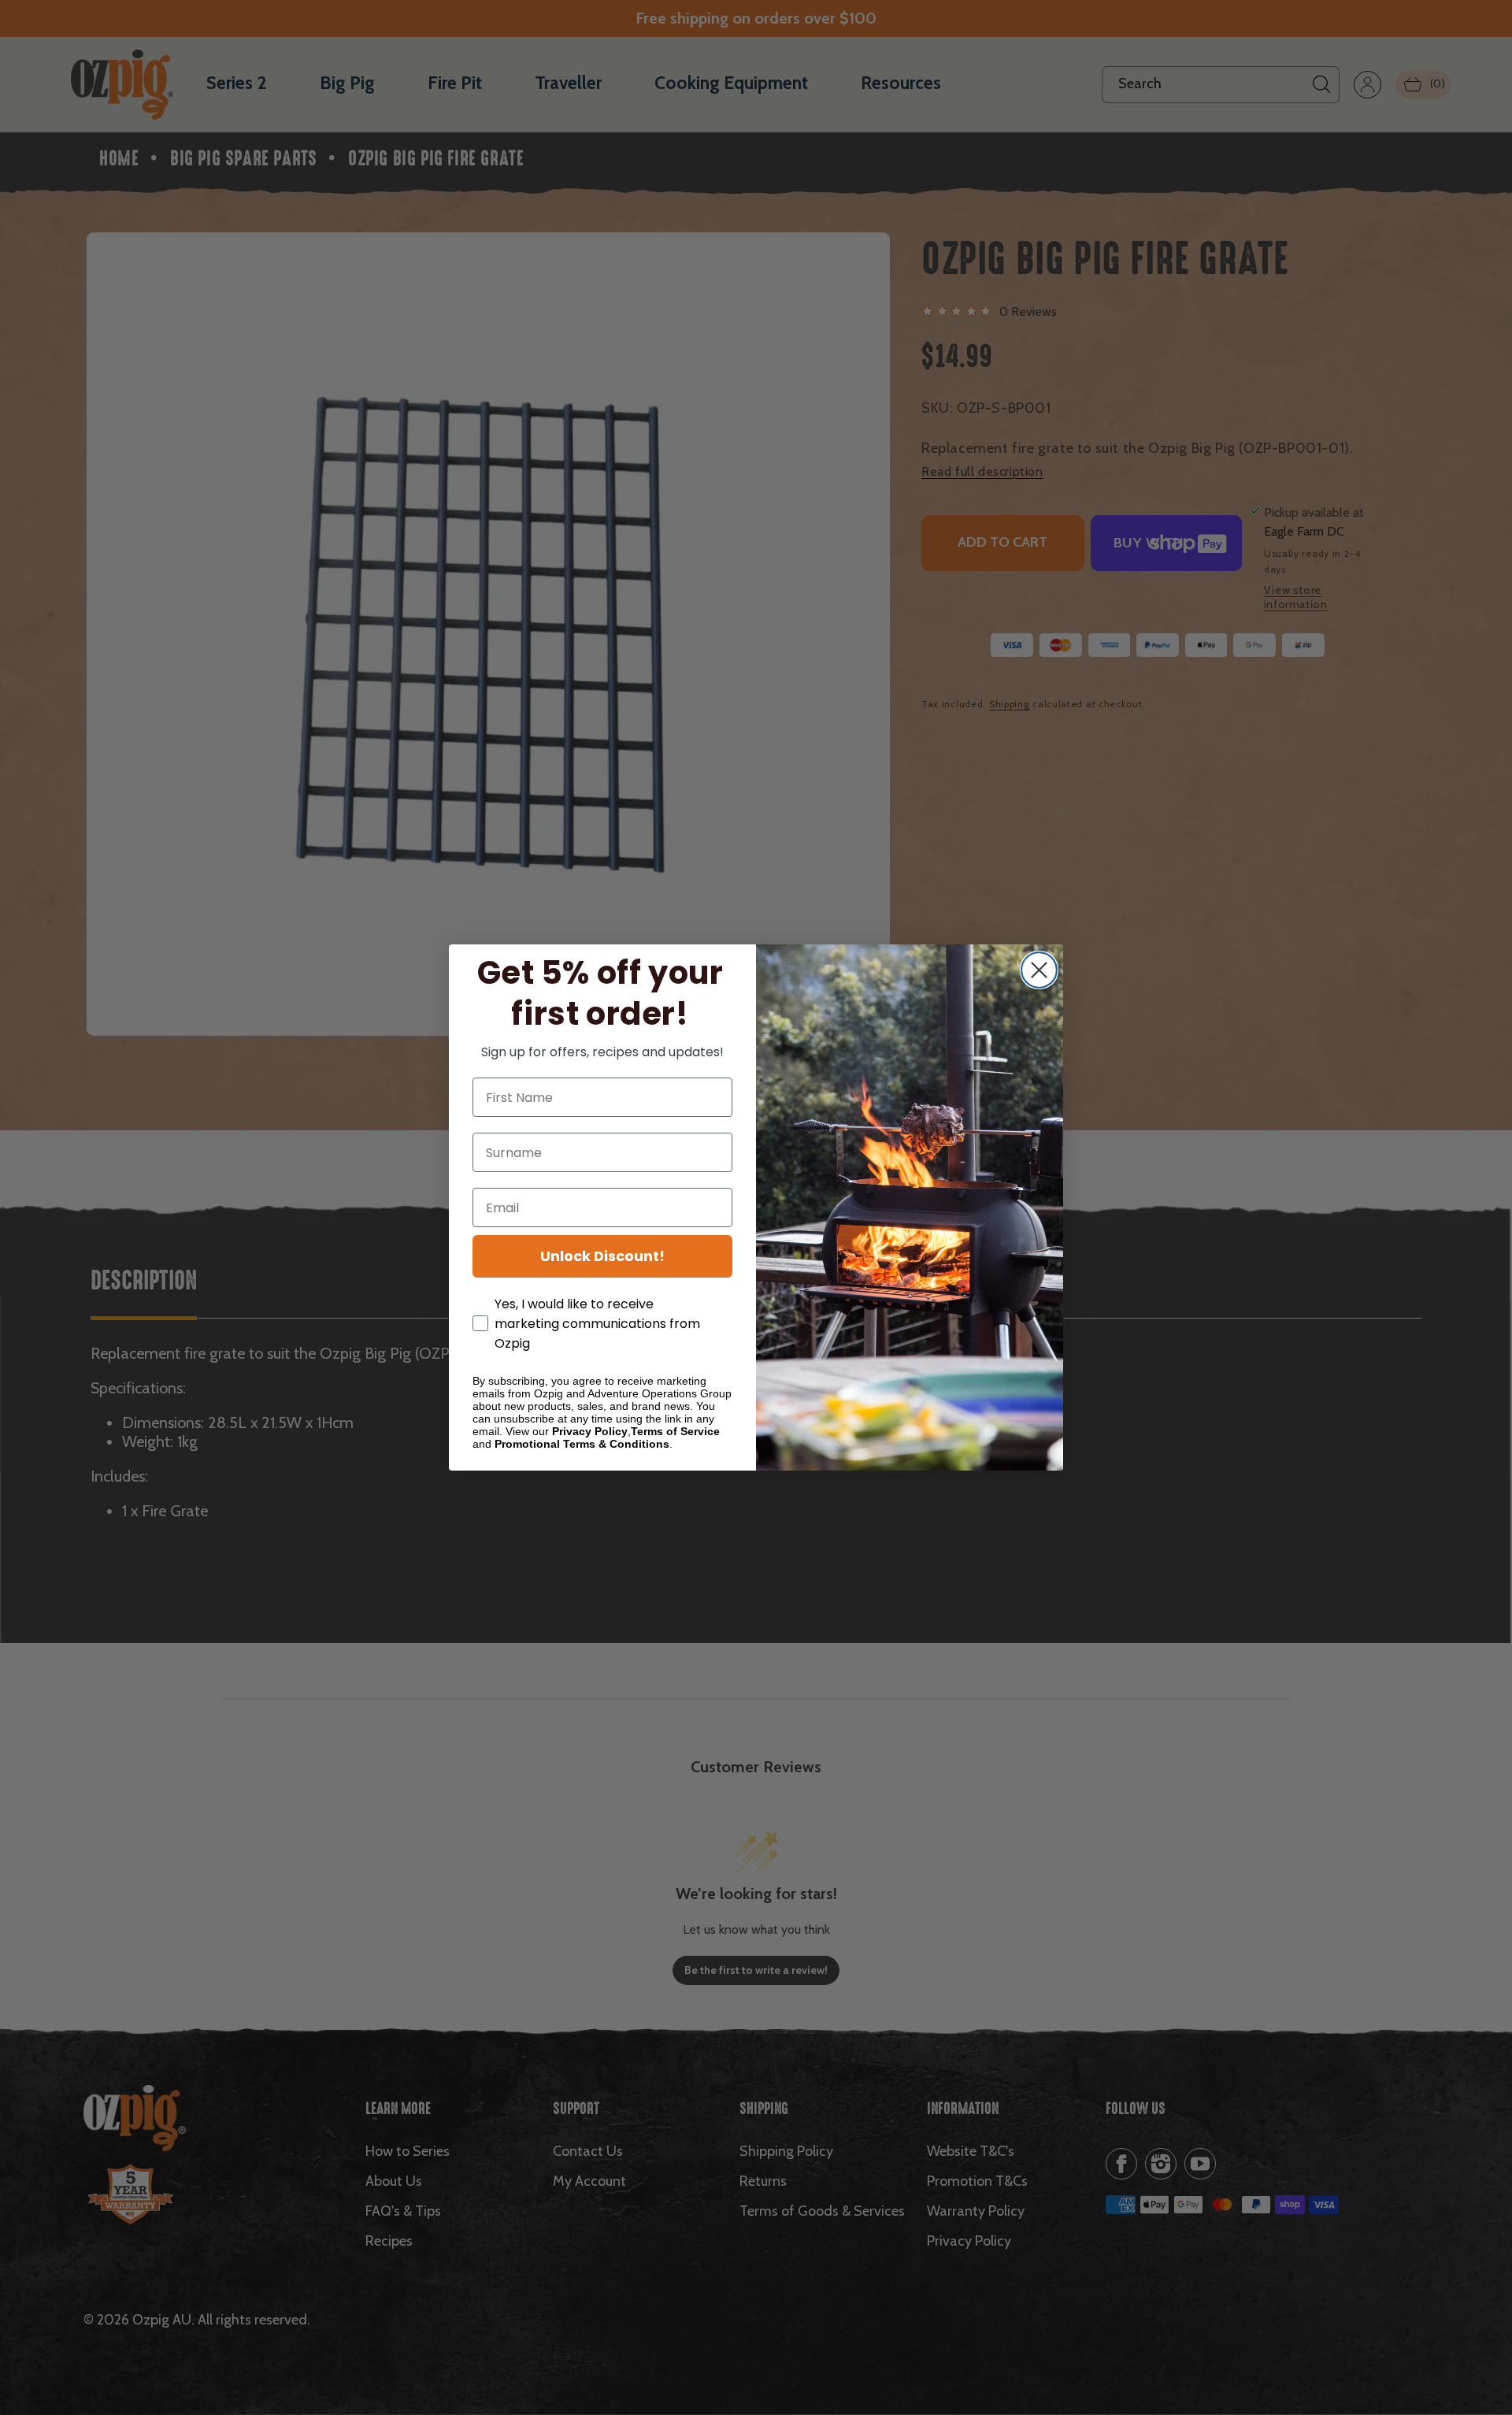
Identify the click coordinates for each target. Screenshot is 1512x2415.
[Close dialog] (1039, 970)
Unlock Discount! (602, 1256)
